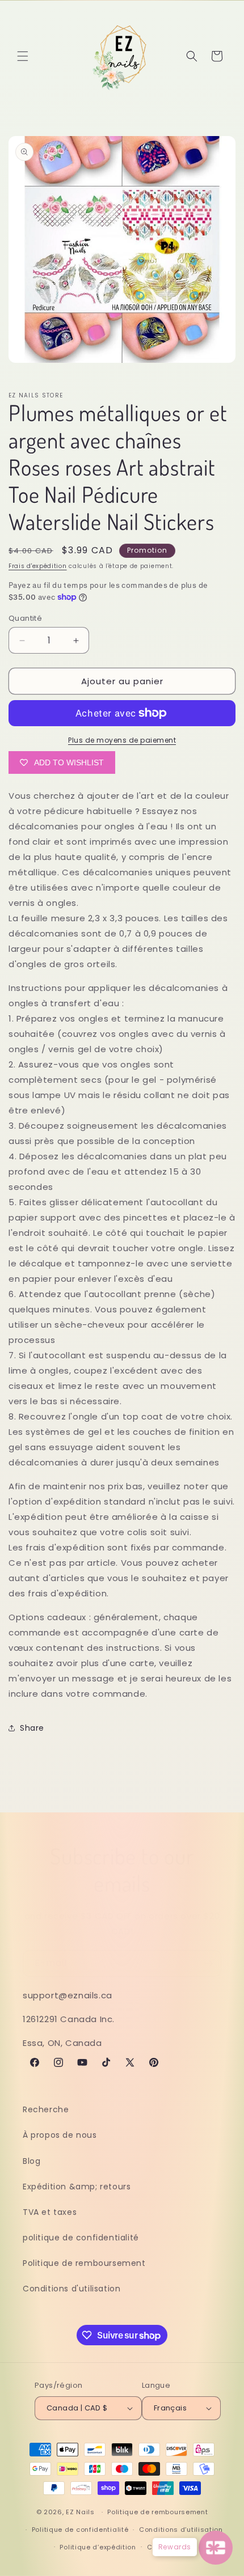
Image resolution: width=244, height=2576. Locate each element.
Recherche (46, 2109)
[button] (23, 56)
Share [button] (32, 1728)
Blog (31, 2161)
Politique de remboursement (84, 2263)
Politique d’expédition (98, 2547)
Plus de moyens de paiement (122, 740)
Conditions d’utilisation (181, 2530)
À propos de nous (60, 2135)
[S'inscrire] (208, 1963)
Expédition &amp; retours (77, 2187)
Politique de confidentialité (80, 2530)
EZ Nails (81, 2512)
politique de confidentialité (81, 2238)
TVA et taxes (50, 2212)
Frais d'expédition (38, 566)
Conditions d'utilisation (71, 2289)
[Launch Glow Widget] (216, 2548)
